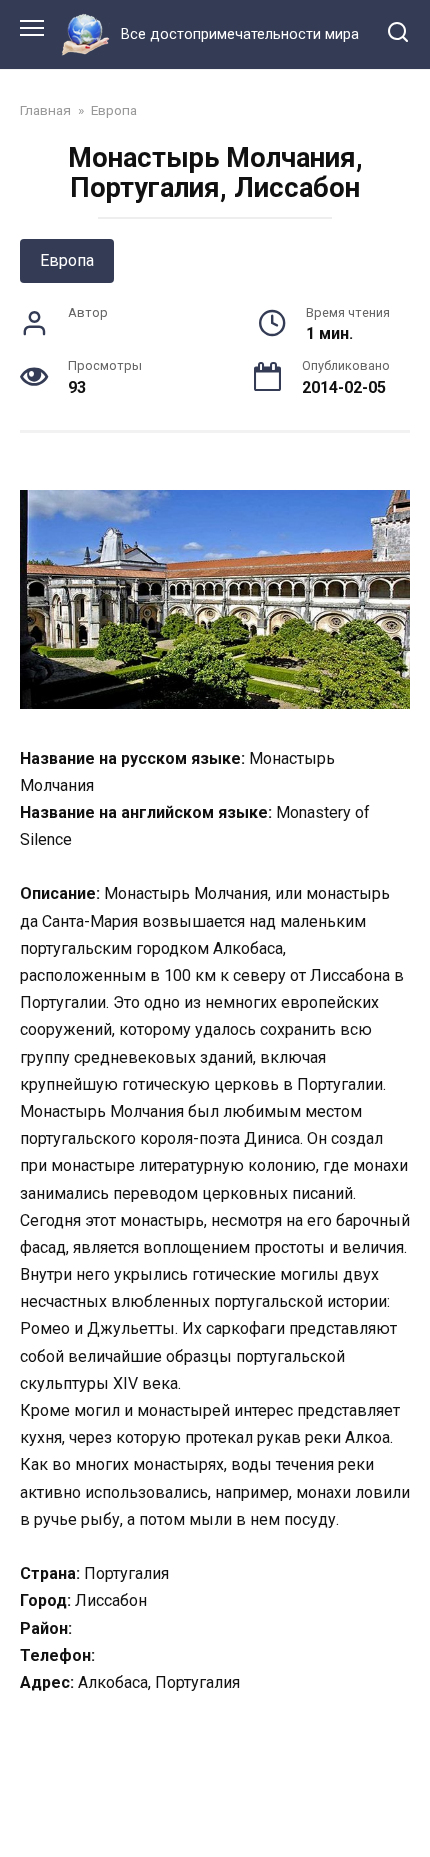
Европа (67, 260)
